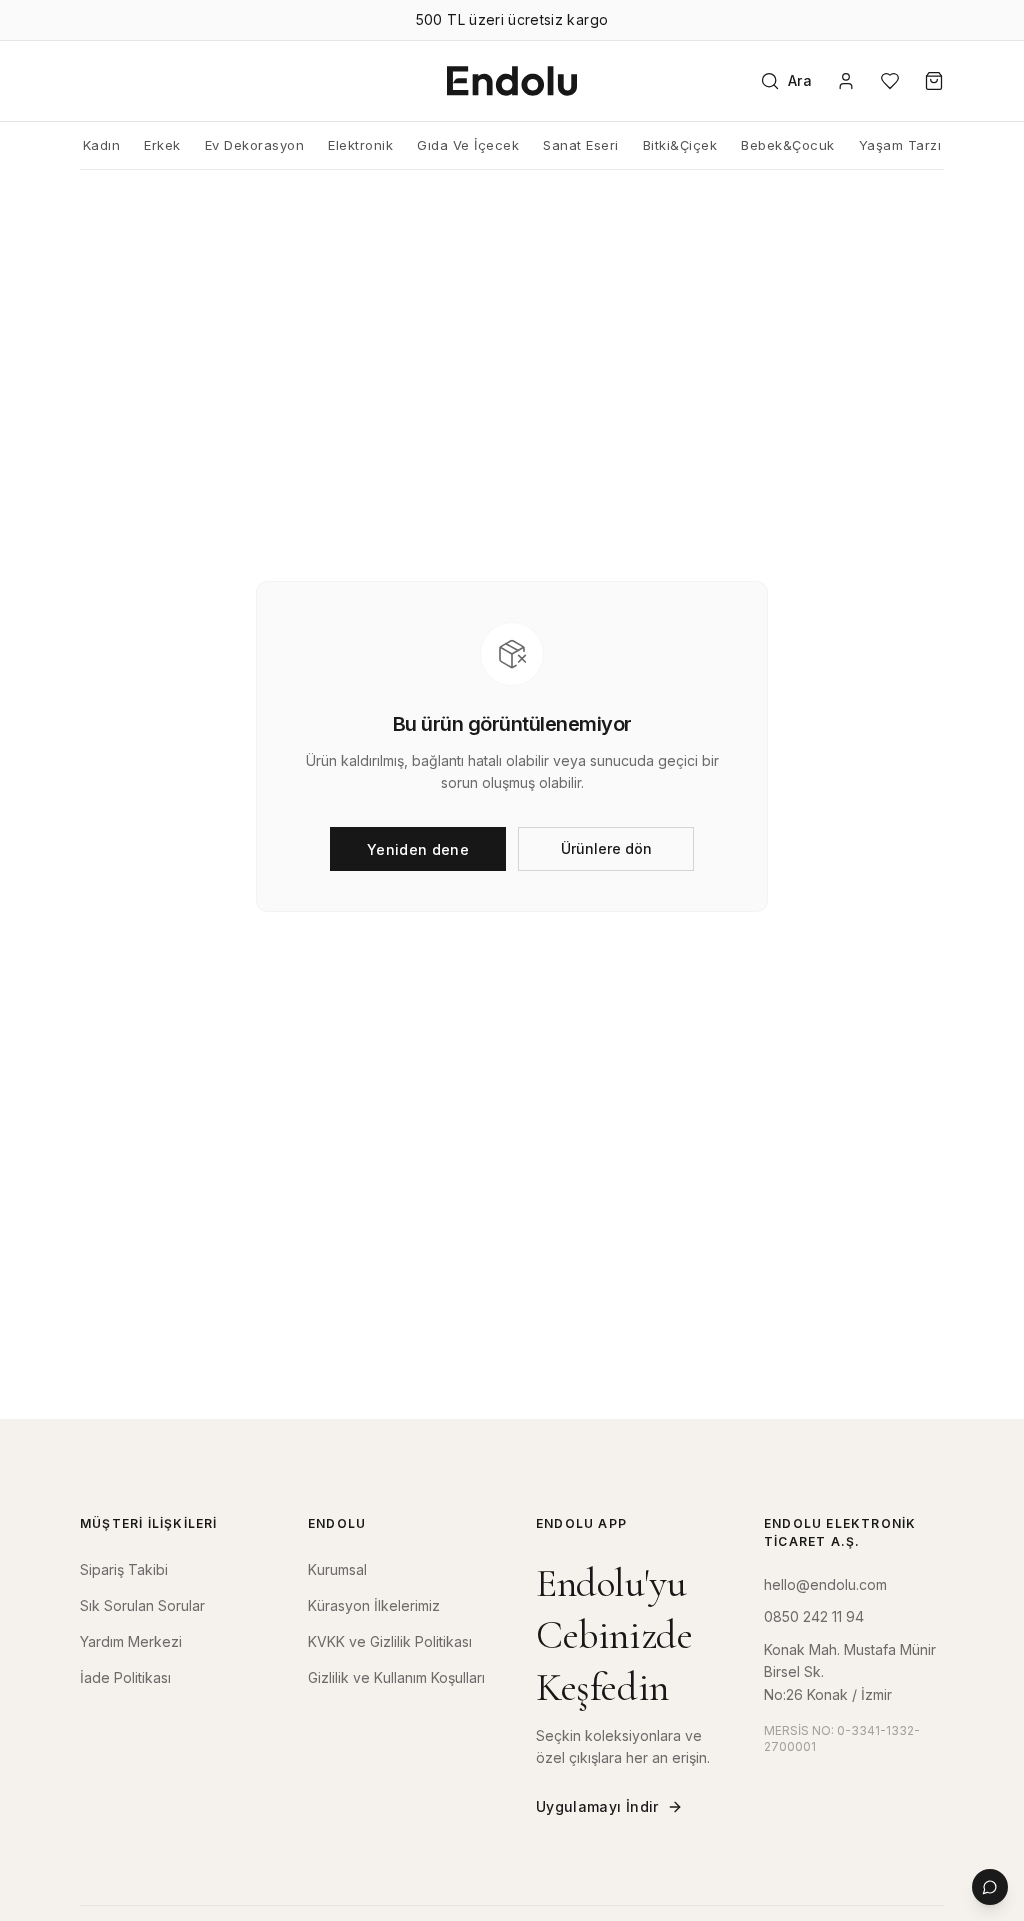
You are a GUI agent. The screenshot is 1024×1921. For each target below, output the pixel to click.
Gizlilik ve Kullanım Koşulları (396, 1677)
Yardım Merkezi (131, 1641)
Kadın (102, 145)
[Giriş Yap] (846, 81)
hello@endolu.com (825, 1584)
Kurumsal (337, 1569)
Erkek (162, 145)
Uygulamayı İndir (597, 1806)
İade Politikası (125, 1677)
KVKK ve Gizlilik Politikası (390, 1641)
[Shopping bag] (934, 81)
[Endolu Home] (512, 81)
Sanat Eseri (581, 145)
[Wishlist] (890, 81)
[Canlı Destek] (990, 1887)
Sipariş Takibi (124, 1569)
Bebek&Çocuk (788, 145)
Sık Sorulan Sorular (142, 1605)
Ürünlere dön (606, 848)
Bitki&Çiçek (680, 145)
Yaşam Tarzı (900, 145)
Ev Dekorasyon (255, 145)
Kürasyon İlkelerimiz (374, 1605)
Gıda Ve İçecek (468, 145)
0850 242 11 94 (814, 1616)
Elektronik (360, 145)
